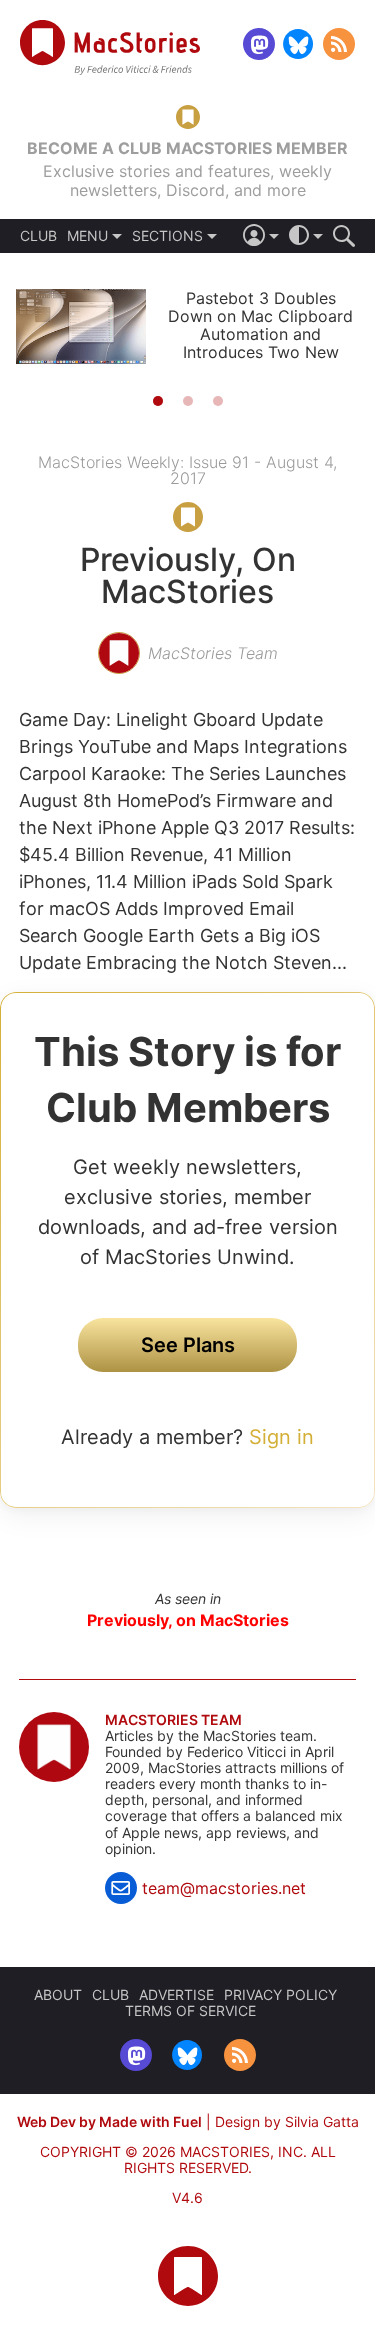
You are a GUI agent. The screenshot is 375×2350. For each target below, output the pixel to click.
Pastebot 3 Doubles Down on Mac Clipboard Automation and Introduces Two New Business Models (260, 334)
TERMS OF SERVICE (190, 2010)
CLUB (38, 236)
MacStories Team (173, 1720)
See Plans (188, 1345)
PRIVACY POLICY (280, 1994)
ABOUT (58, 1994)
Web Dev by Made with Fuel (109, 2121)
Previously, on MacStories (188, 1620)
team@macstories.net (224, 1888)
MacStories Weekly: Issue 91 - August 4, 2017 (187, 470)
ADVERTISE (176, 1994)
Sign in (281, 1437)
